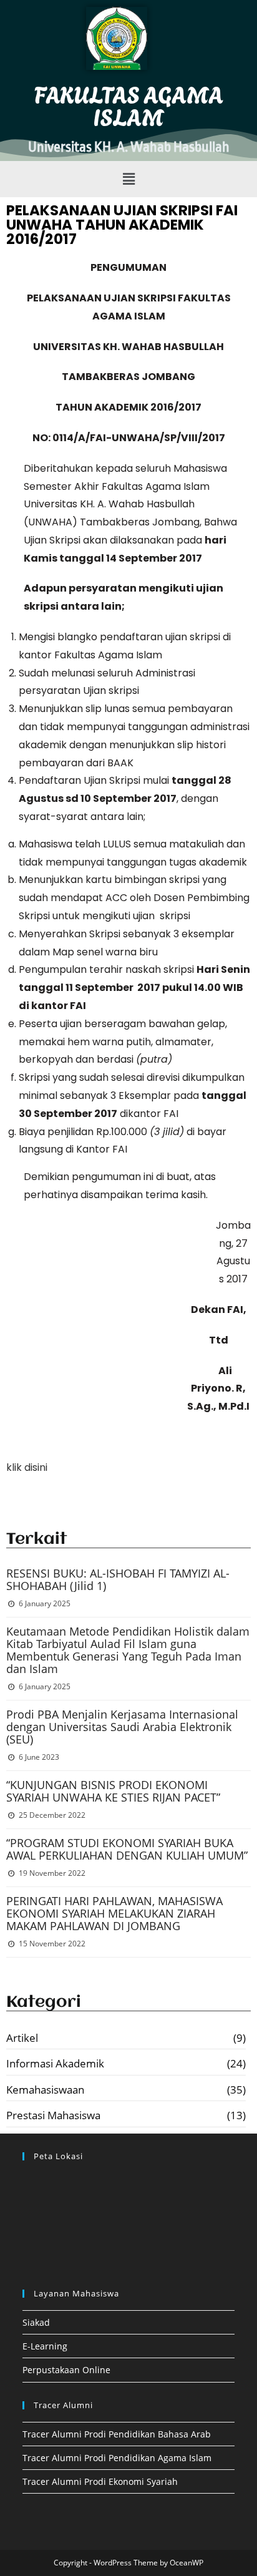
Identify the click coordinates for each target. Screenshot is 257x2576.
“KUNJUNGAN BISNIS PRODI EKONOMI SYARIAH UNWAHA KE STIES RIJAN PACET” (113, 1791)
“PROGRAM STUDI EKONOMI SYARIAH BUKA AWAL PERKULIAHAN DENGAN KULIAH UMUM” (127, 1849)
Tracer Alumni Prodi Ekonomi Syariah (100, 2481)
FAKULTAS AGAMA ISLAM (129, 105)
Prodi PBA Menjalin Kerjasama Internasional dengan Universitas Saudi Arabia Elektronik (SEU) (122, 1727)
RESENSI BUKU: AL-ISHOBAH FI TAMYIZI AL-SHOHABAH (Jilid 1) (118, 1579)
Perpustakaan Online (66, 2370)
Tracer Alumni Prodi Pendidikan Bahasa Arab (117, 2434)
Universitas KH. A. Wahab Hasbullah (129, 147)
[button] (128, 179)
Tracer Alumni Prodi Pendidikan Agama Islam (117, 2458)
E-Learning (45, 2346)
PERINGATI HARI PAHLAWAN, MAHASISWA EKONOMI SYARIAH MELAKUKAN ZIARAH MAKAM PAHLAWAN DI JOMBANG (114, 1913)
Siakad (36, 2322)
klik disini (27, 1467)
